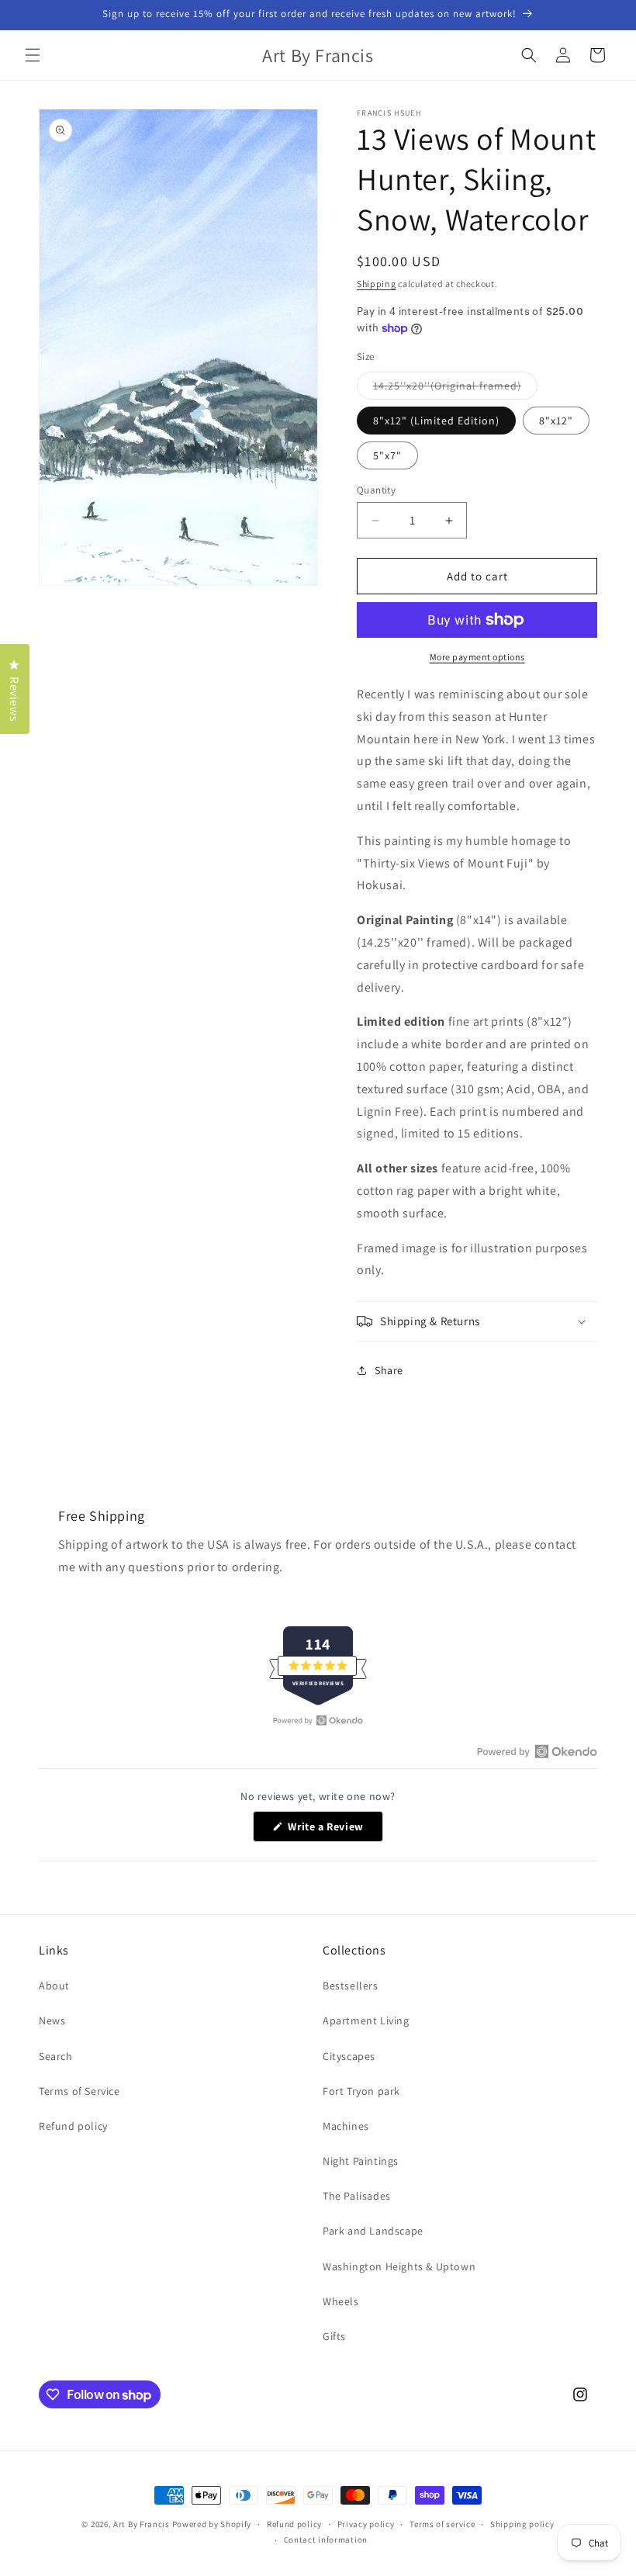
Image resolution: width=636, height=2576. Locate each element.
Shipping (377, 284)
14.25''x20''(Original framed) (455, 389)
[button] (33, 55)
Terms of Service (79, 2091)
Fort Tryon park (361, 2091)
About (54, 1986)
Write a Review (334, 1830)
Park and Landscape (373, 2231)
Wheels (341, 2301)
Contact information (326, 2540)
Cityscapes (349, 2056)
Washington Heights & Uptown (399, 2266)
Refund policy (73, 2126)
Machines (346, 2126)
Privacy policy (366, 2524)
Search (56, 2056)
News (52, 2020)
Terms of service (442, 2524)
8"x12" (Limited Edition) (436, 421)
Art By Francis (142, 2524)
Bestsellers (351, 1986)
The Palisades (357, 2196)
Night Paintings (361, 2161)
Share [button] (389, 1370)
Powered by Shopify (212, 2524)
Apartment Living (366, 2020)
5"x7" (387, 455)
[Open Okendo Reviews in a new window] (318, 1720)
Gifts (334, 2336)
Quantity (376, 490)
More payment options (477, 657)
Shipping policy (522, 2524)
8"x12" (556, 421)
